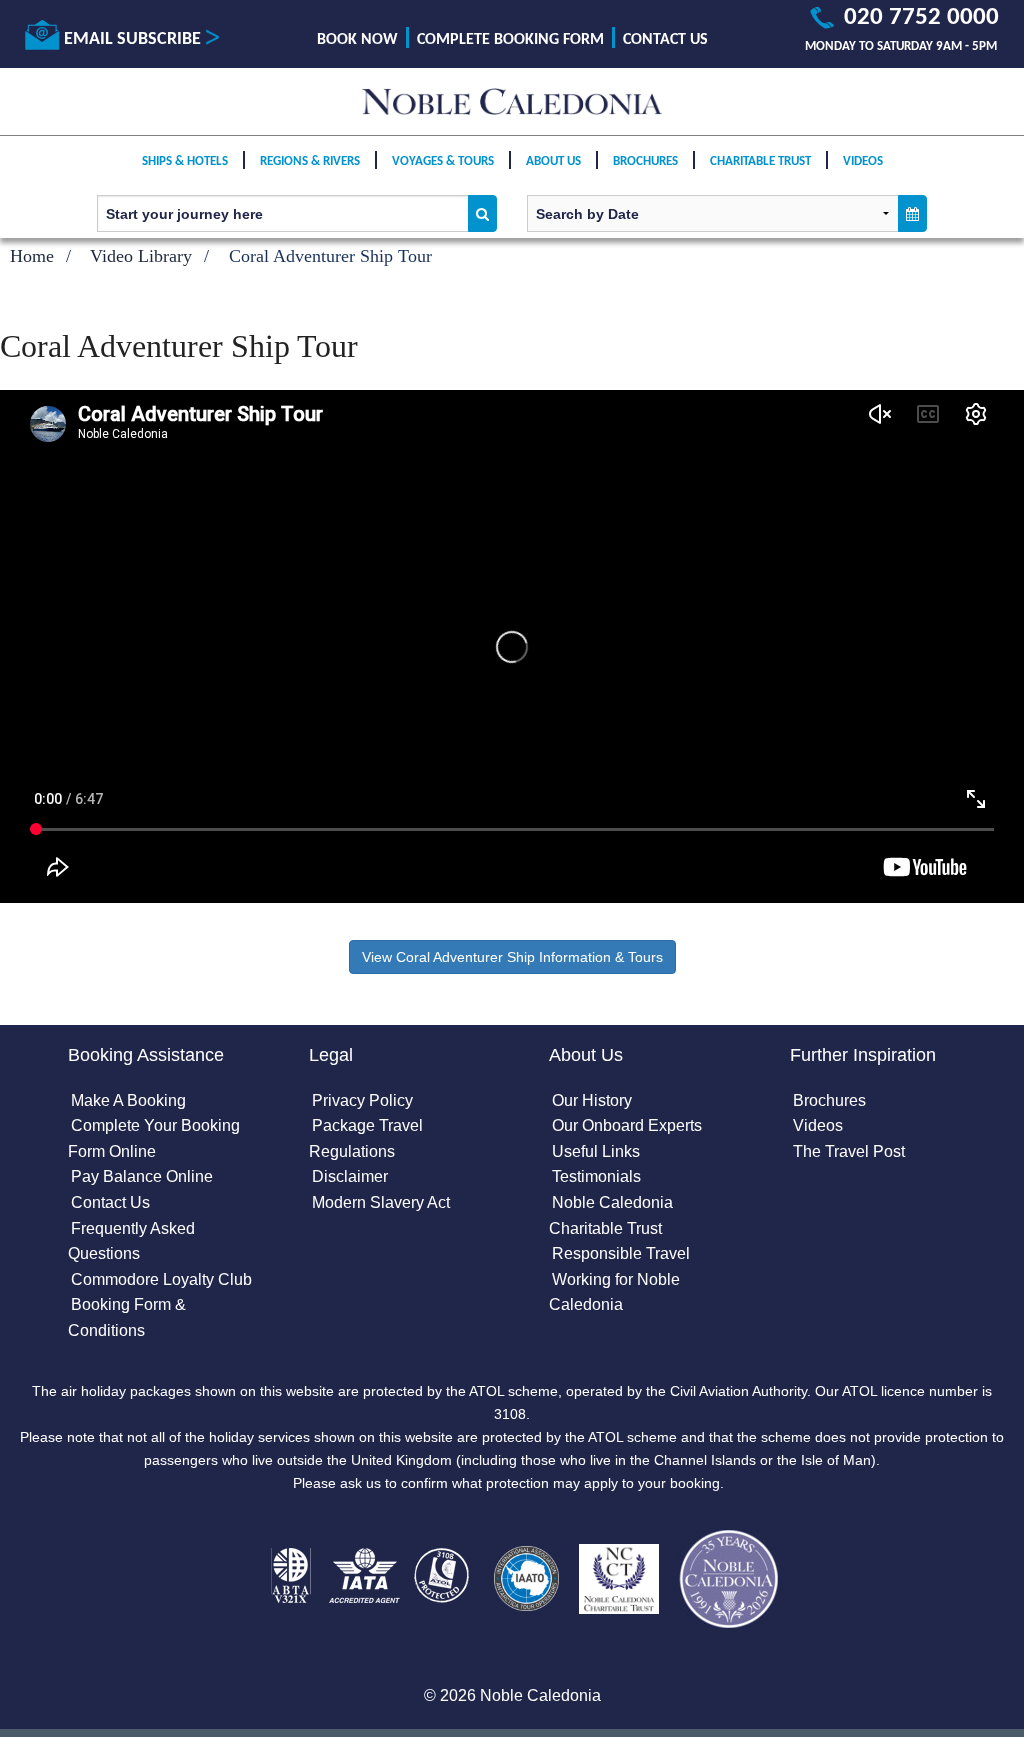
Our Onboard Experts (627, 1125)
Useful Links (596, 1151)
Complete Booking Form (510, 40)
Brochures (645, 161)
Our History (592, 1100)
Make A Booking (128, 1100)
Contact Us (665, 40)
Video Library (141, 256)
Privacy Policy (362, 1100)
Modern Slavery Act (381, 1202)
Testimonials (596, 1176)
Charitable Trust (760, 161)
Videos (863, 161)
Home (32, 256)
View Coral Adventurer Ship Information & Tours (512, 957)
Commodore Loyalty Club (161, 1279)
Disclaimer (350, 1176)
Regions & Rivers (310, 161)
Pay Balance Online (142, 1176)
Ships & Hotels (185, 161)
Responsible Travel (621, 1253)
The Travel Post (849, 1151)
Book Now (357, 40)
